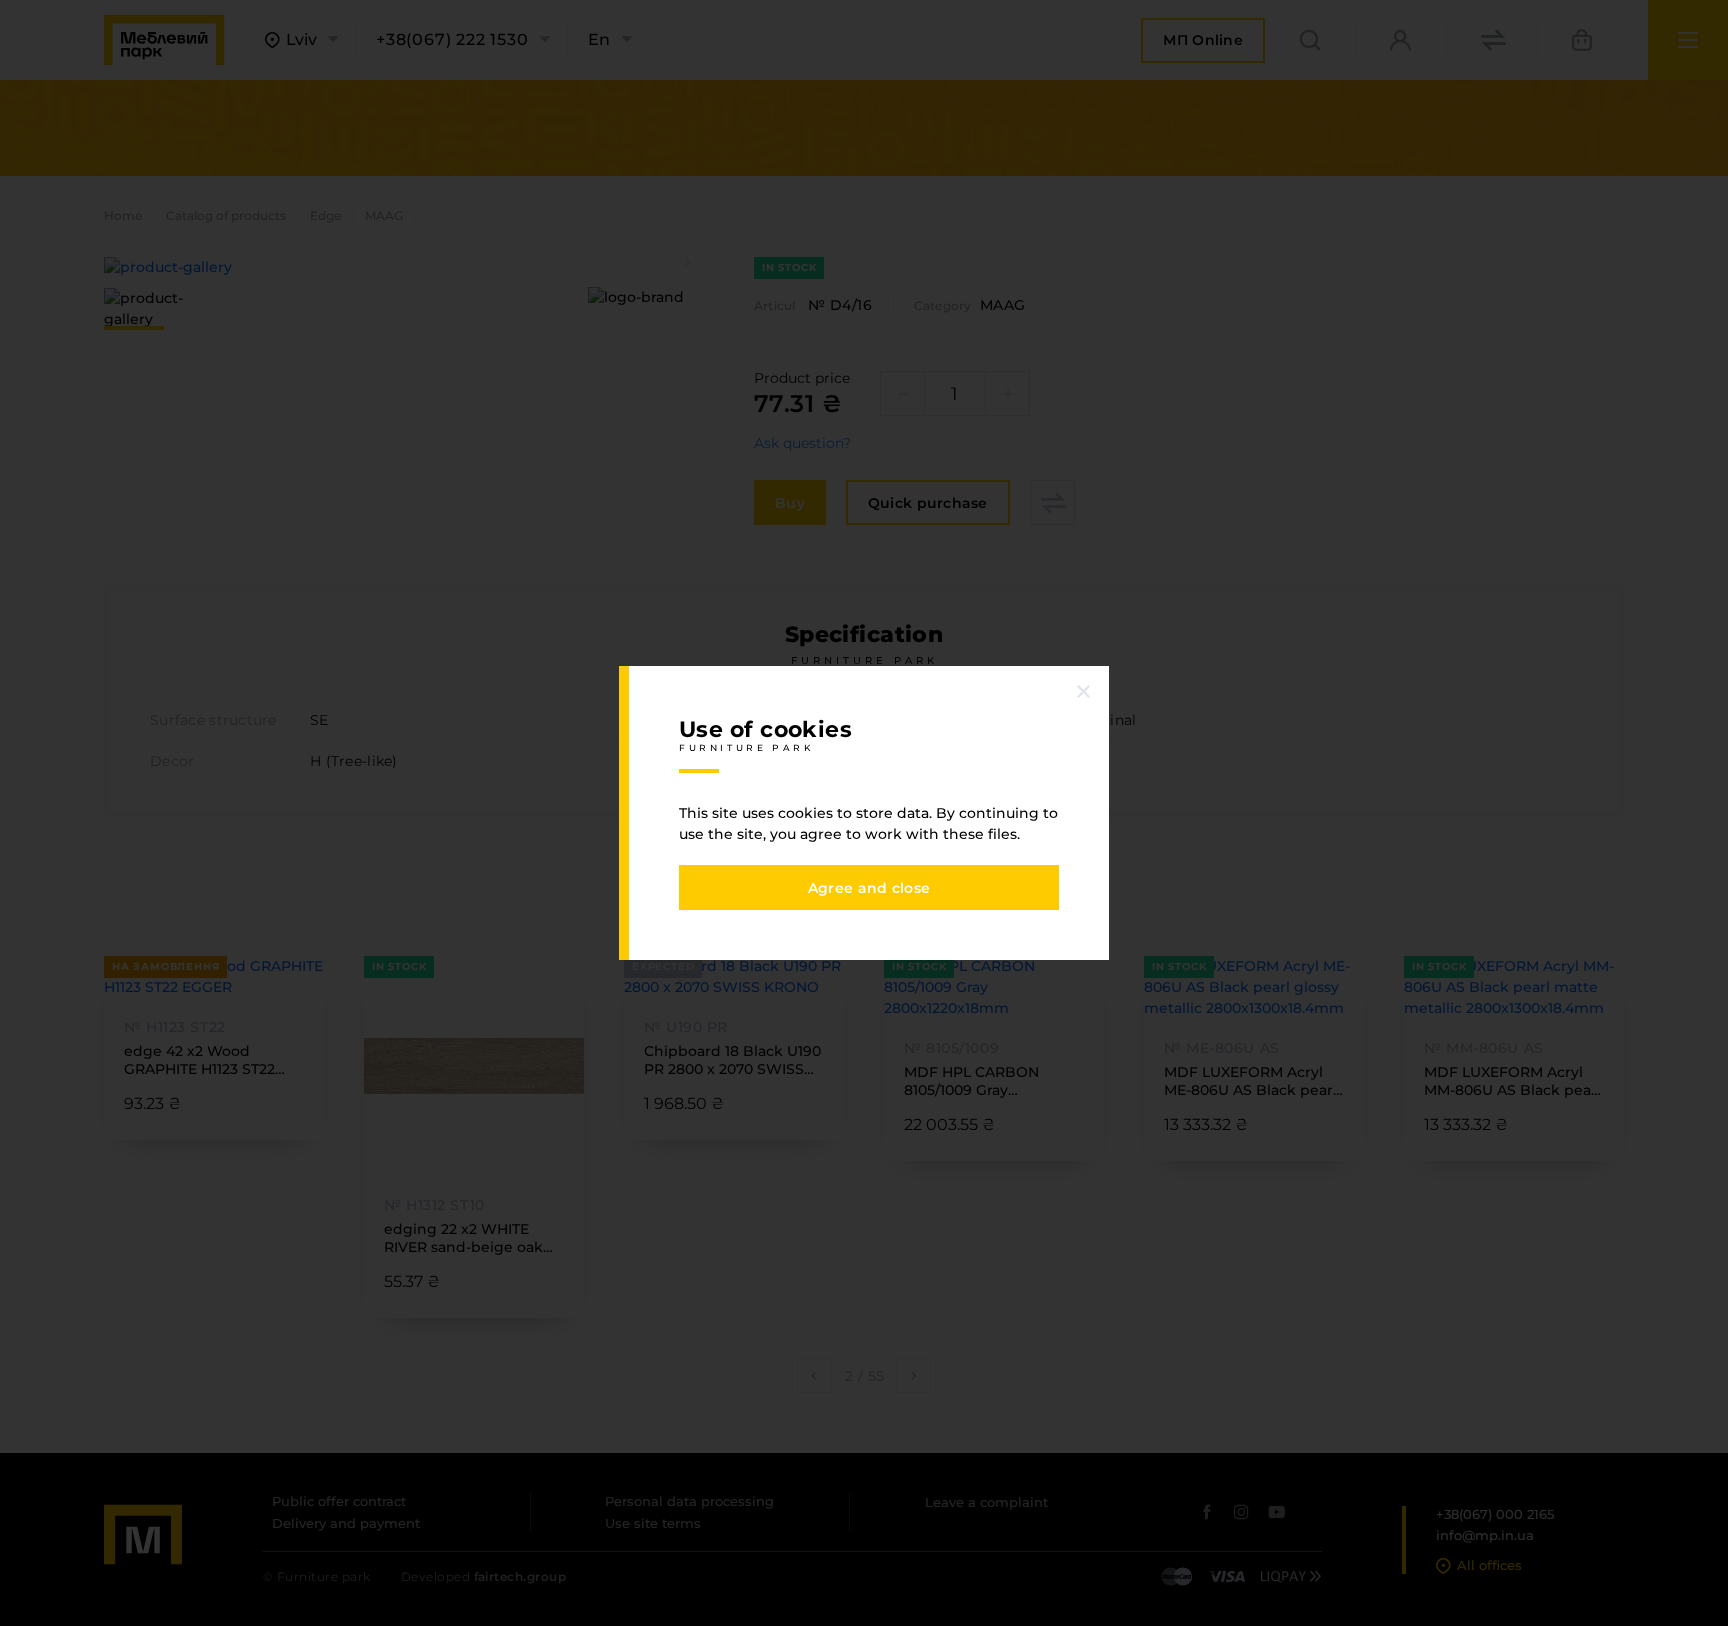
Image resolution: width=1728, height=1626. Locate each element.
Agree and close (869, 888)
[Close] (1084, 691)
